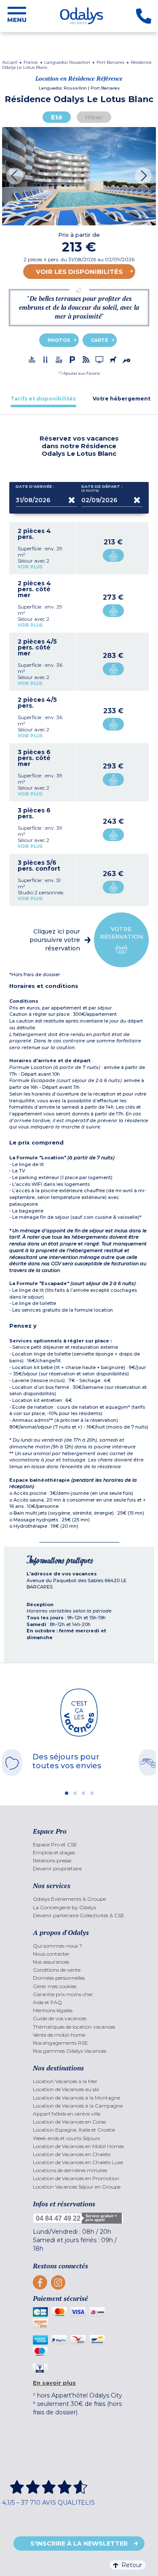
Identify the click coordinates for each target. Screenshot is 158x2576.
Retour (132, 2565)
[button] (79, 373)
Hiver (94, 117)
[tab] (43, 399)
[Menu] (17, 16)
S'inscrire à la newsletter (79, 2544)
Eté (57, 117)
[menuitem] (79, 1844)
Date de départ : (102, 488)
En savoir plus (54, 2383)
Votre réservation (121, 933)
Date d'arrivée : (35, 487)
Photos (59, 340)
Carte (100, 340)
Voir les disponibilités (79, 272)
